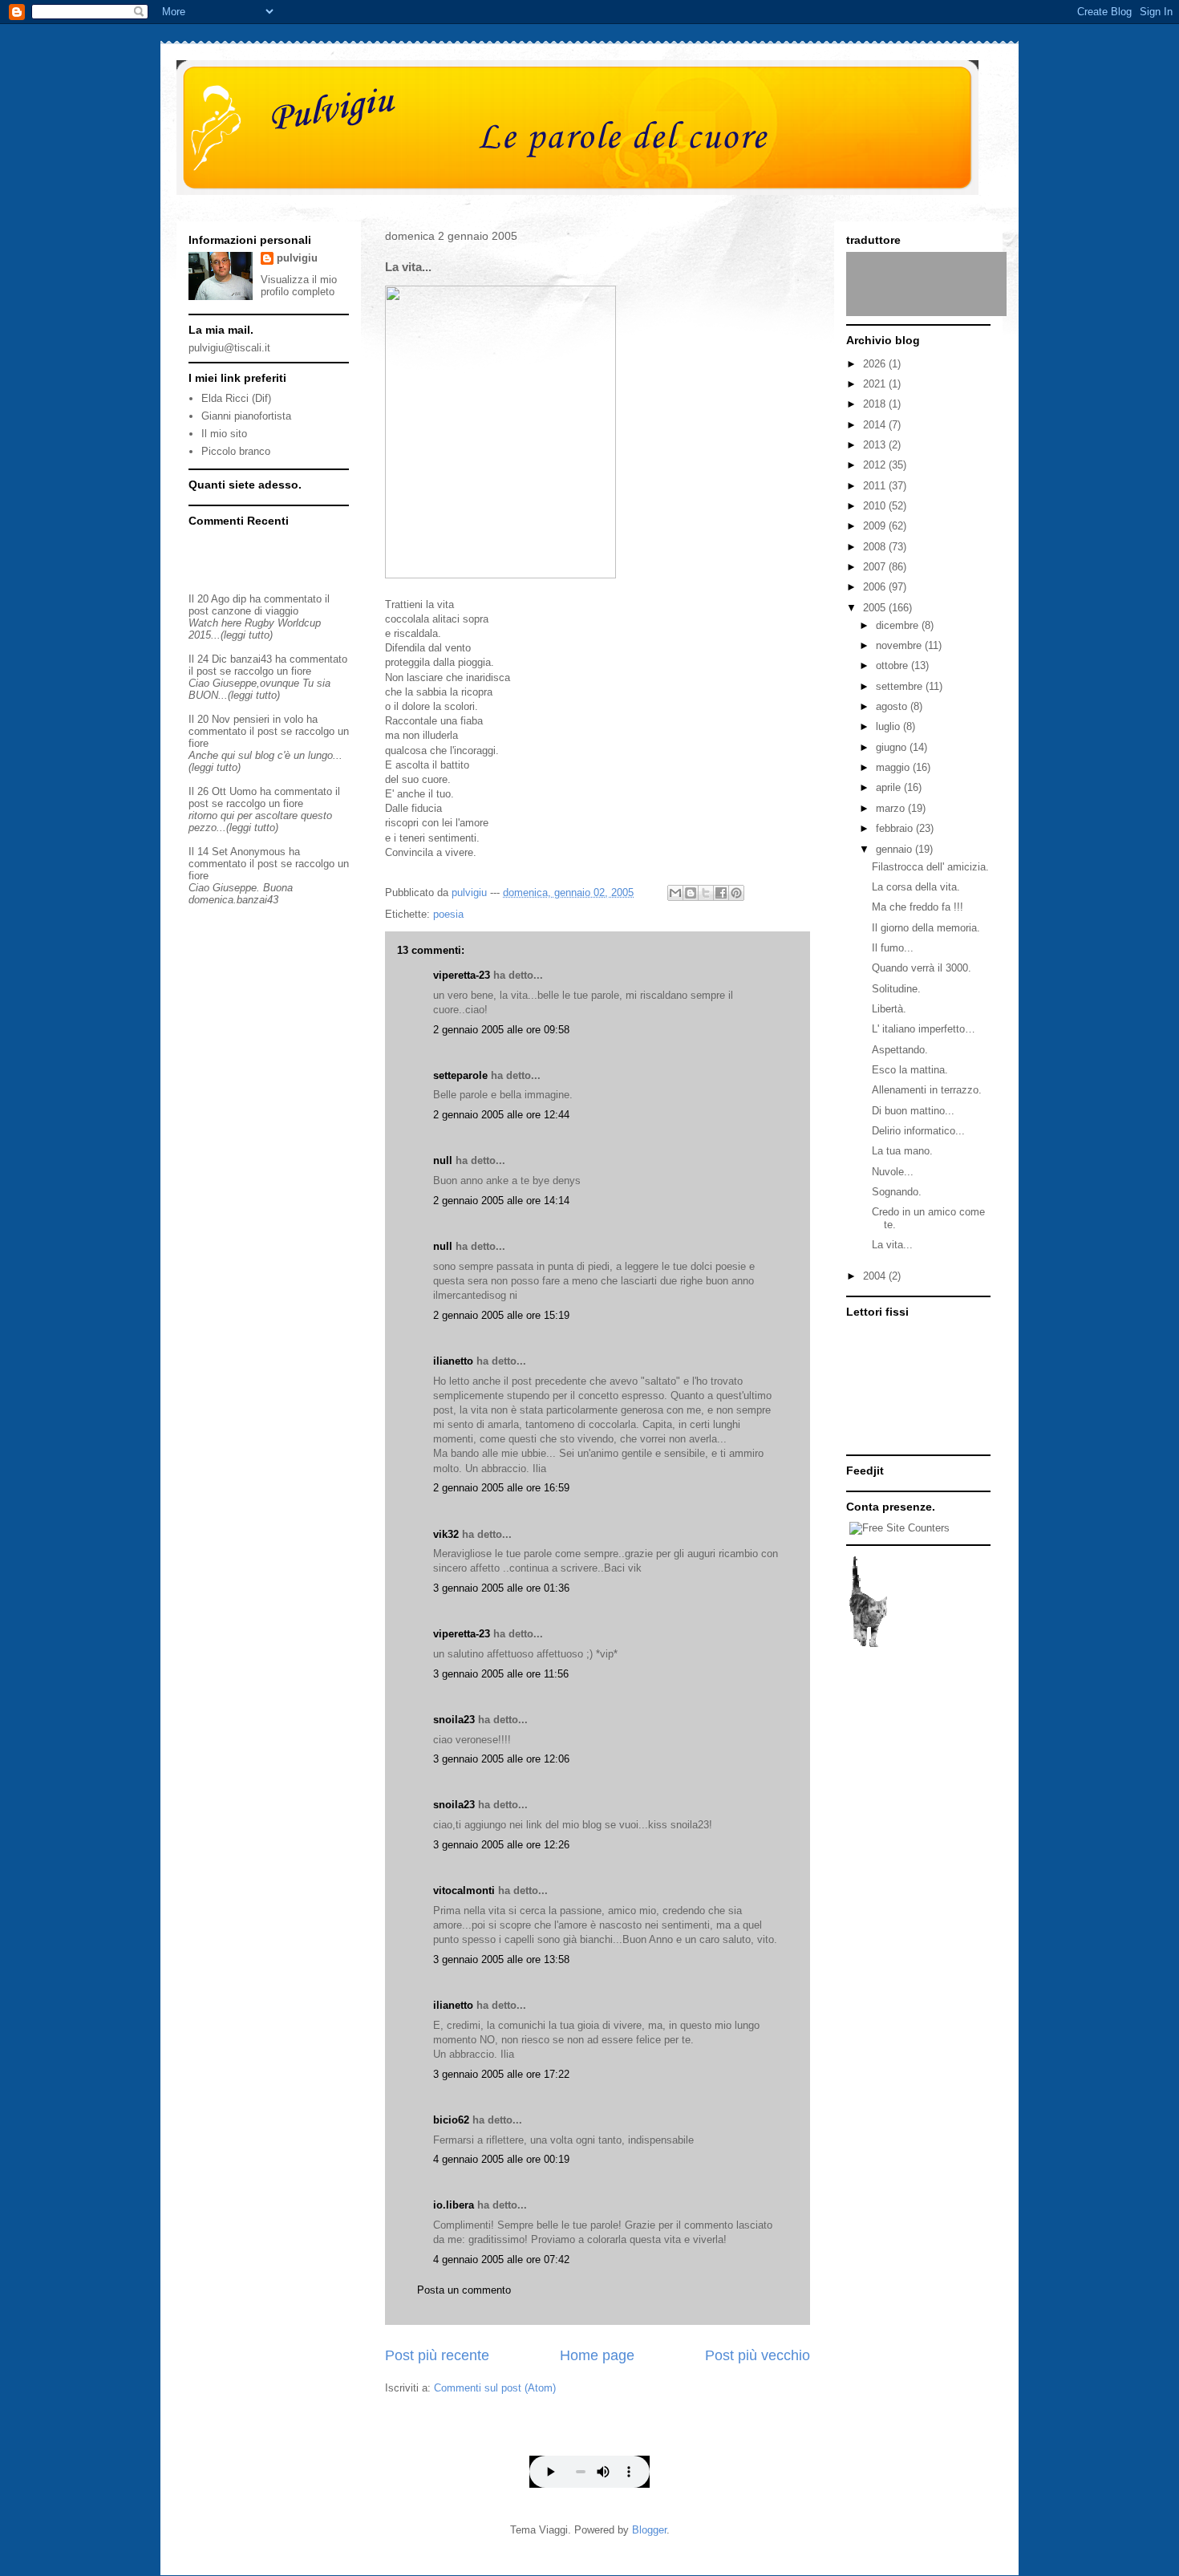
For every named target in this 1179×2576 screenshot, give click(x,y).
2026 (876, 364)
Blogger (649, 2530)
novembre (900, 645)
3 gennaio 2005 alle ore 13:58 (501, 1959)
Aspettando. (900, 1050)
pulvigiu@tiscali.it (229, 348)
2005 (876, 608)
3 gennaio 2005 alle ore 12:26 (501, 1845)
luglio (889, 726)
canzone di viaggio (255, 611)
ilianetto (453, 1361)
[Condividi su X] (706, 893)
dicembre (899, 625)
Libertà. (889, 1009)
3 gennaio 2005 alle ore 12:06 (501, 1759)
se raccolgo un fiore (265, 671)
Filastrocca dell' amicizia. (930, 867)
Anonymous (258, 852)
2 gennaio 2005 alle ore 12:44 (501, 1115)
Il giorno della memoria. (926, 928)
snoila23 (454, 1720)
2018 (876, 404)
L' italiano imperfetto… (924, 1029)
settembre (901, 686)
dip (239, 599)
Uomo (243, 791)
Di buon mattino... (913, 1111)
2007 (876, 567)
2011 (876, 486)
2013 (876, 445)
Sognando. (897, 1192)
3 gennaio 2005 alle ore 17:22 (501, 2074)
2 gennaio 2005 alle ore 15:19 (501, 1315)
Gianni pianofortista (246, 416)
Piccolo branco (236, 451)
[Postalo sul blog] (691, 893)
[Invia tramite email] (675, 893)
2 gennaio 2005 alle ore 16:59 (501, 1488)
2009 (876, 526)
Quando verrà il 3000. (922, 968)
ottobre (893, 665)
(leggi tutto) (247, 635)
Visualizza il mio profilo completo (299, 286)
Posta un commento (464, 2290)
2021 (876, 384)
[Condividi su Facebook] (721, 893)
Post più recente (437, 2355)
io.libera (454, 2205)
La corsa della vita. (916, 887)
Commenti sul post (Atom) (495, 2388)
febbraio (896, 828)
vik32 (446, 1534)
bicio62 (451, 2120)
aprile (890, 787)
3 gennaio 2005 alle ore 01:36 (501, 1588)
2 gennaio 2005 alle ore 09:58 (501, 1030)
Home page (597, 2355)
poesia (448, 914)
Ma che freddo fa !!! (918, 907)
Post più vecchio (758, 2355)
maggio (894, 767)
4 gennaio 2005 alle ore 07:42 (501, 2260)
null (443, 1160)
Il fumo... (893, 948)
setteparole (460, 1075)
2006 (876, 587)
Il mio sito (224, 434)
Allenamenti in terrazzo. (927, 1090)
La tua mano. (902, 1151)
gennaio (895, 849)
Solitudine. (896, 989)
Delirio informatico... (918, 1131)
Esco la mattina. (910, 1070)
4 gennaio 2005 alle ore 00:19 (501, 2159)
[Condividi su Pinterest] (736, 893)
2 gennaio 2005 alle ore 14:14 (501, 1201)
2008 (876, 547)
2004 (876, 1276)
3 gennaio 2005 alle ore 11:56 (501, 1674)
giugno (893, 747)
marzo (892, 808)
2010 (876, 506)
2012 (876, 465)
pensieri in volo (268, 719)
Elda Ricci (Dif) (236, 398)
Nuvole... (893, 1172)
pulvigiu (297, 258)
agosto (893, 706)
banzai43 (251, 659)
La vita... (892, 1245)
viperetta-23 (462, 975)
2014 (876, 425)
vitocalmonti (464, 1890)
